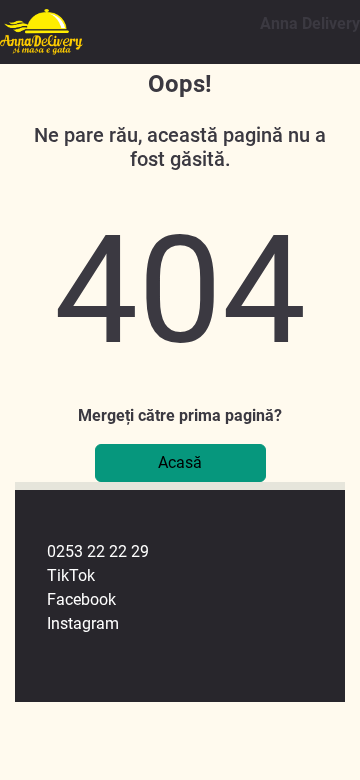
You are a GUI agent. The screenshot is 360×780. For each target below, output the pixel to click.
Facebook (81, 599)
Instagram (83, 623)
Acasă (180, 462)
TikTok (71, 575)
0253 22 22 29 (98, 551)
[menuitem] (196, 552)
